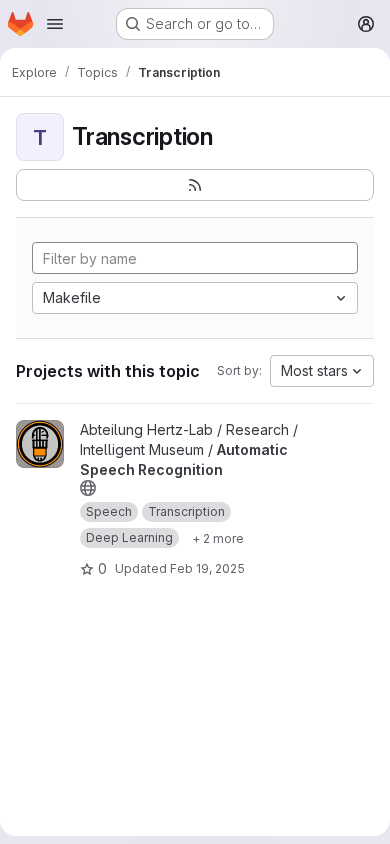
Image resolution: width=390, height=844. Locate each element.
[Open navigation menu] (55, 24)
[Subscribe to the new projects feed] (195, 185)
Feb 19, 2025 (207, 568)
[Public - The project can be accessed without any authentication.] (88, 488)
